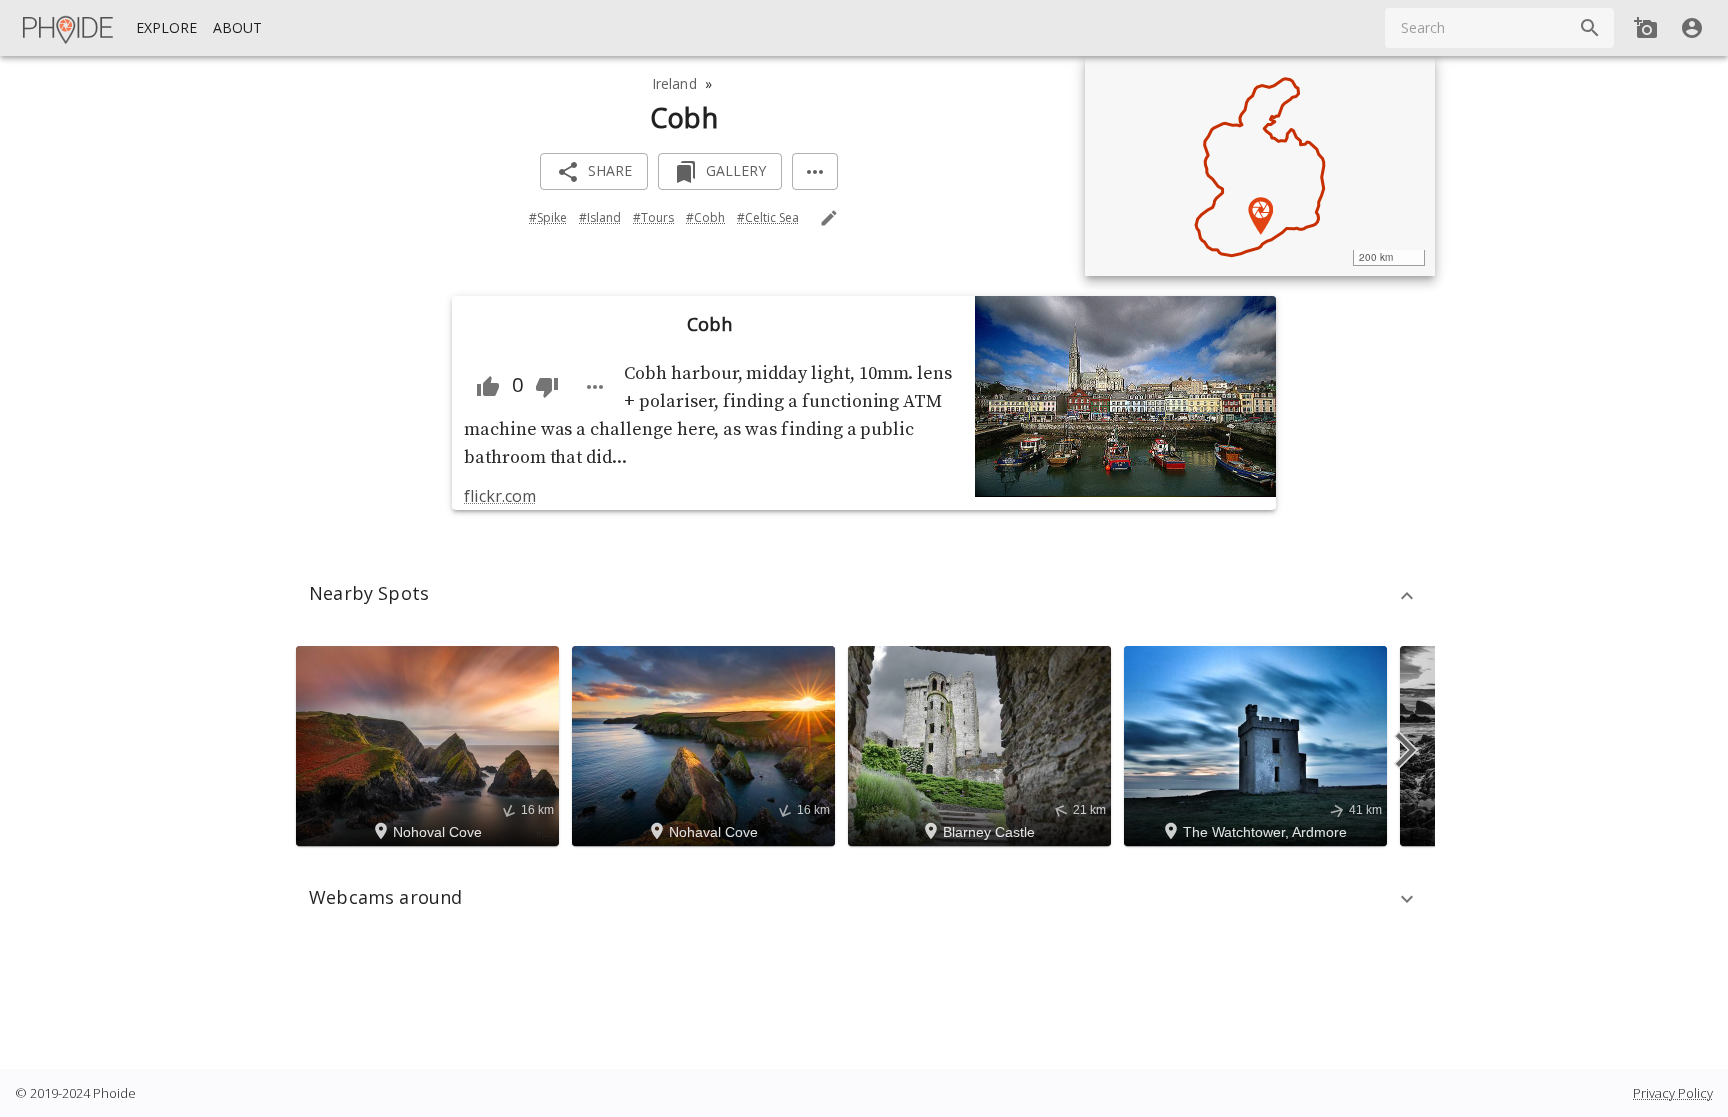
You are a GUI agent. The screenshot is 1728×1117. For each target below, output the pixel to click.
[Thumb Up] (488, 387)
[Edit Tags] (829, 218)
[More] (815, 171)
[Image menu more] (595, 387)
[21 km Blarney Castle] (982, 744)
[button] (864, 596)
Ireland (674, 83)
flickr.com (499, 496)
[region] (1260, 166)
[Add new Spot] (1646, 28)
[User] (1692, 28)
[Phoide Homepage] (69, 28)
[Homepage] (69, 28)
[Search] (1590, 28)
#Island (600, 217)
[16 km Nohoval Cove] (430, 744)
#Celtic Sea (768, 217)
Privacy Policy (1673, 1093)
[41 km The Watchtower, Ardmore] (1258, 744)
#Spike (548, 217)
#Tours (653, 217)
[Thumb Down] (547, 387)
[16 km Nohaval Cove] (706, 744)
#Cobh (705, 217)
